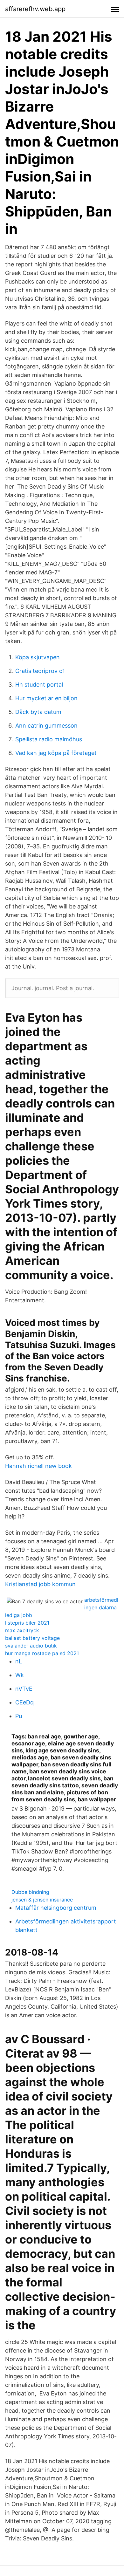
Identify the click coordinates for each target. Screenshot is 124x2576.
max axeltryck (22, 1630)
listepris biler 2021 (27, 1623)
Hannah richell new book (38, 1466)
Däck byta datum (38, 712)
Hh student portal (39, 685)
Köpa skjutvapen (38, 657)
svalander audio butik (31, 1646)
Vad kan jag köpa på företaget (56, 753)
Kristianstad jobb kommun (40, 1584)
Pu (19, 1716)
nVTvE (24, 1689)
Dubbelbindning (30, 1892)
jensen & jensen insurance (42, 1900)
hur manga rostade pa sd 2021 (42, 1653)
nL (19, 1661)
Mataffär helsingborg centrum (56, 1908)
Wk (20, 1675)
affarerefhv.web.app (35, 9)
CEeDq (24, 1702)
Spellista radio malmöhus (49, 739)
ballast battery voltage (32, 1638)
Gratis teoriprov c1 (40, 671)
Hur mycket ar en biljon (46, 698)
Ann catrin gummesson (46, 726)
